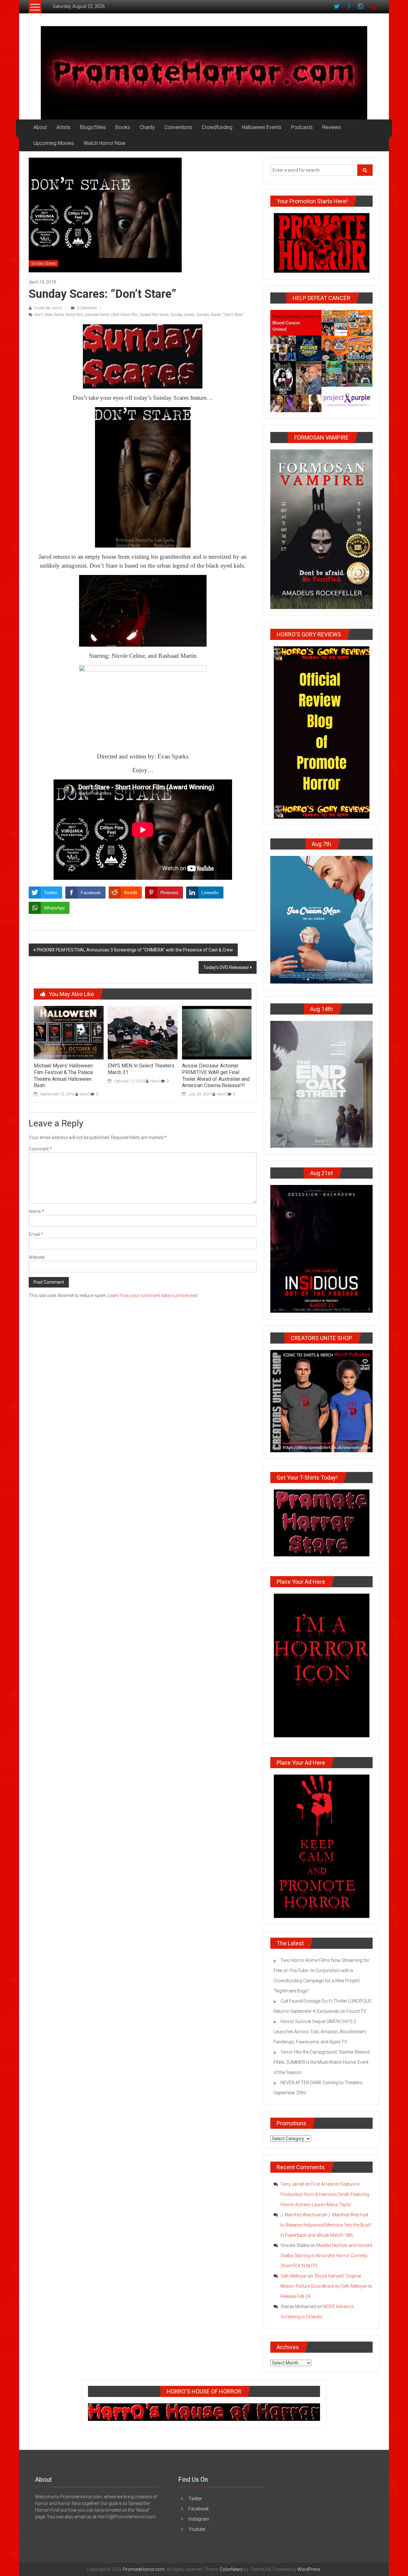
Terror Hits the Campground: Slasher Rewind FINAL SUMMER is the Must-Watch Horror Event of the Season (321, 2062)
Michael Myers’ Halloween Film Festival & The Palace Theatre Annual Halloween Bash (63, 1076)
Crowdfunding (217, 127)
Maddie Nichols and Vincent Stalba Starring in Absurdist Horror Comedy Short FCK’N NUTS (326, 2256)
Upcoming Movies (54, 143)
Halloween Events (262, 127)
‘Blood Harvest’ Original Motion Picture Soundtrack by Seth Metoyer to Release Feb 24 (326, 2286)
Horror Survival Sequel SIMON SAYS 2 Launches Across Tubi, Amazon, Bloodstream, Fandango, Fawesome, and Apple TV (320, 2032)
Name (36, 1211)
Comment (40, 1149)
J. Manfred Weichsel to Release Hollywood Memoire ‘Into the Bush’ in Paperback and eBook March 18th (326, 2225)
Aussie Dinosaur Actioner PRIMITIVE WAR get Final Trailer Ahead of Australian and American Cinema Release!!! (216, 1076)
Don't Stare (43, 315)
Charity (147, 127)
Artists (63, 127)
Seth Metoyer (294, 2276)
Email (36, 1234)
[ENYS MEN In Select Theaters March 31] (142, 1032)
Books (123, 127)
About (40, 127)
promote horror (97, 315)
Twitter (195, 2499)
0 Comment (87, 308)
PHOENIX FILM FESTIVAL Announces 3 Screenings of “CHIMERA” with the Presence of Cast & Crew (135, 950)
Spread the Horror (154, 315)
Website (37, 1257)
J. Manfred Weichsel (301, 2215)
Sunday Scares (44, 263)
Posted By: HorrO (47, 308)
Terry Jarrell (292, 2184)
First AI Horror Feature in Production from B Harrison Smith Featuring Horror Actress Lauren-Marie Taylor (325, 2194)
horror (59, 315)
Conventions (178, 127)
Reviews (332, 127)
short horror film (124, 315)
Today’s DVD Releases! (226, 967)
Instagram (199, 2519)
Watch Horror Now (104, 143)
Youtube (197, 2529)
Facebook (199, 2509)
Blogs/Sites (93, 127)
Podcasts (302, 127)
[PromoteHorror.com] (204, 73)
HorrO (85, 1094)
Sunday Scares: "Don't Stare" (220, 315)
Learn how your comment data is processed (153, 1295)
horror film (74, 315)
